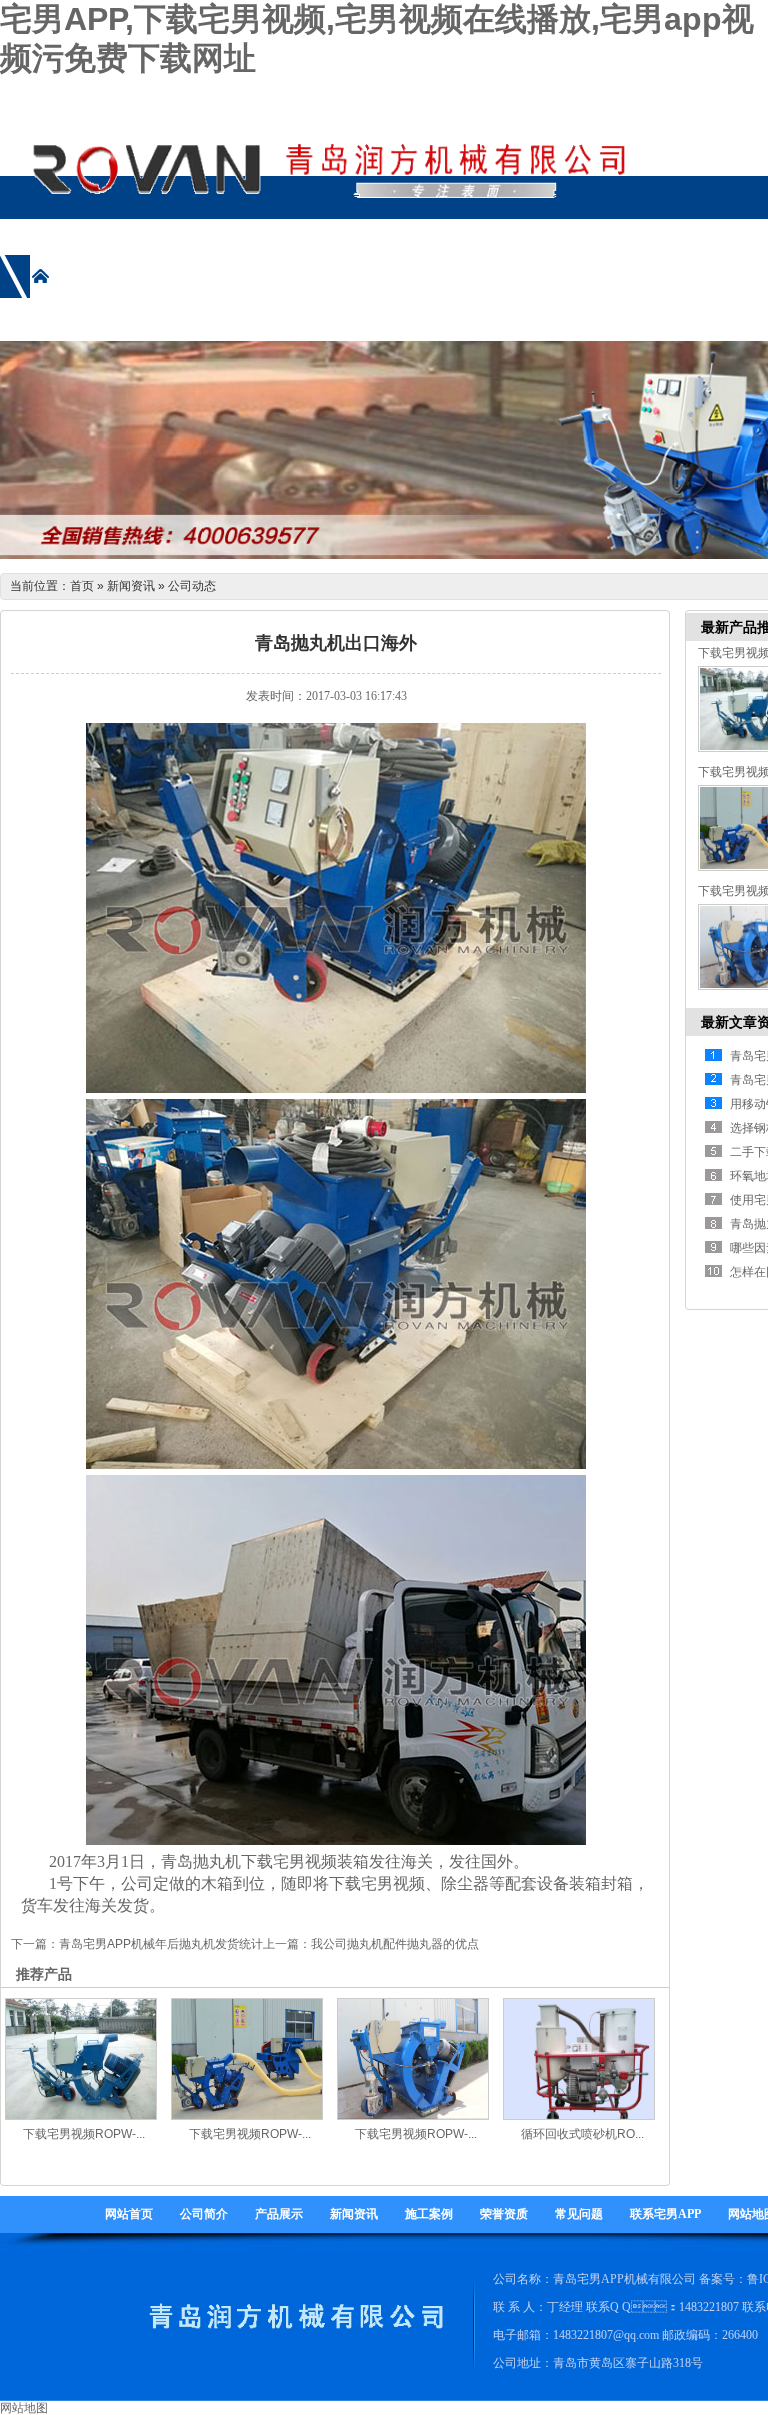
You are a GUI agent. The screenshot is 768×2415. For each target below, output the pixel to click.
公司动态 (192, 586)
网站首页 (129, 2214)
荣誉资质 (504, 2214)
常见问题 (579, 2214)
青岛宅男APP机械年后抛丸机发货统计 (161, 1944)
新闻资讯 (131, 586)
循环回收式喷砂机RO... (582, 2134)
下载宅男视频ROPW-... (84, 2134)
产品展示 (279, 2214)
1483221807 (709, 2307)
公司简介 (204, 2214)
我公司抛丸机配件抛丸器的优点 (395, 1944)
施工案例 (429, 2214)
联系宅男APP (665, 2214)
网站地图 (24, 2408)
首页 (82, 586)
